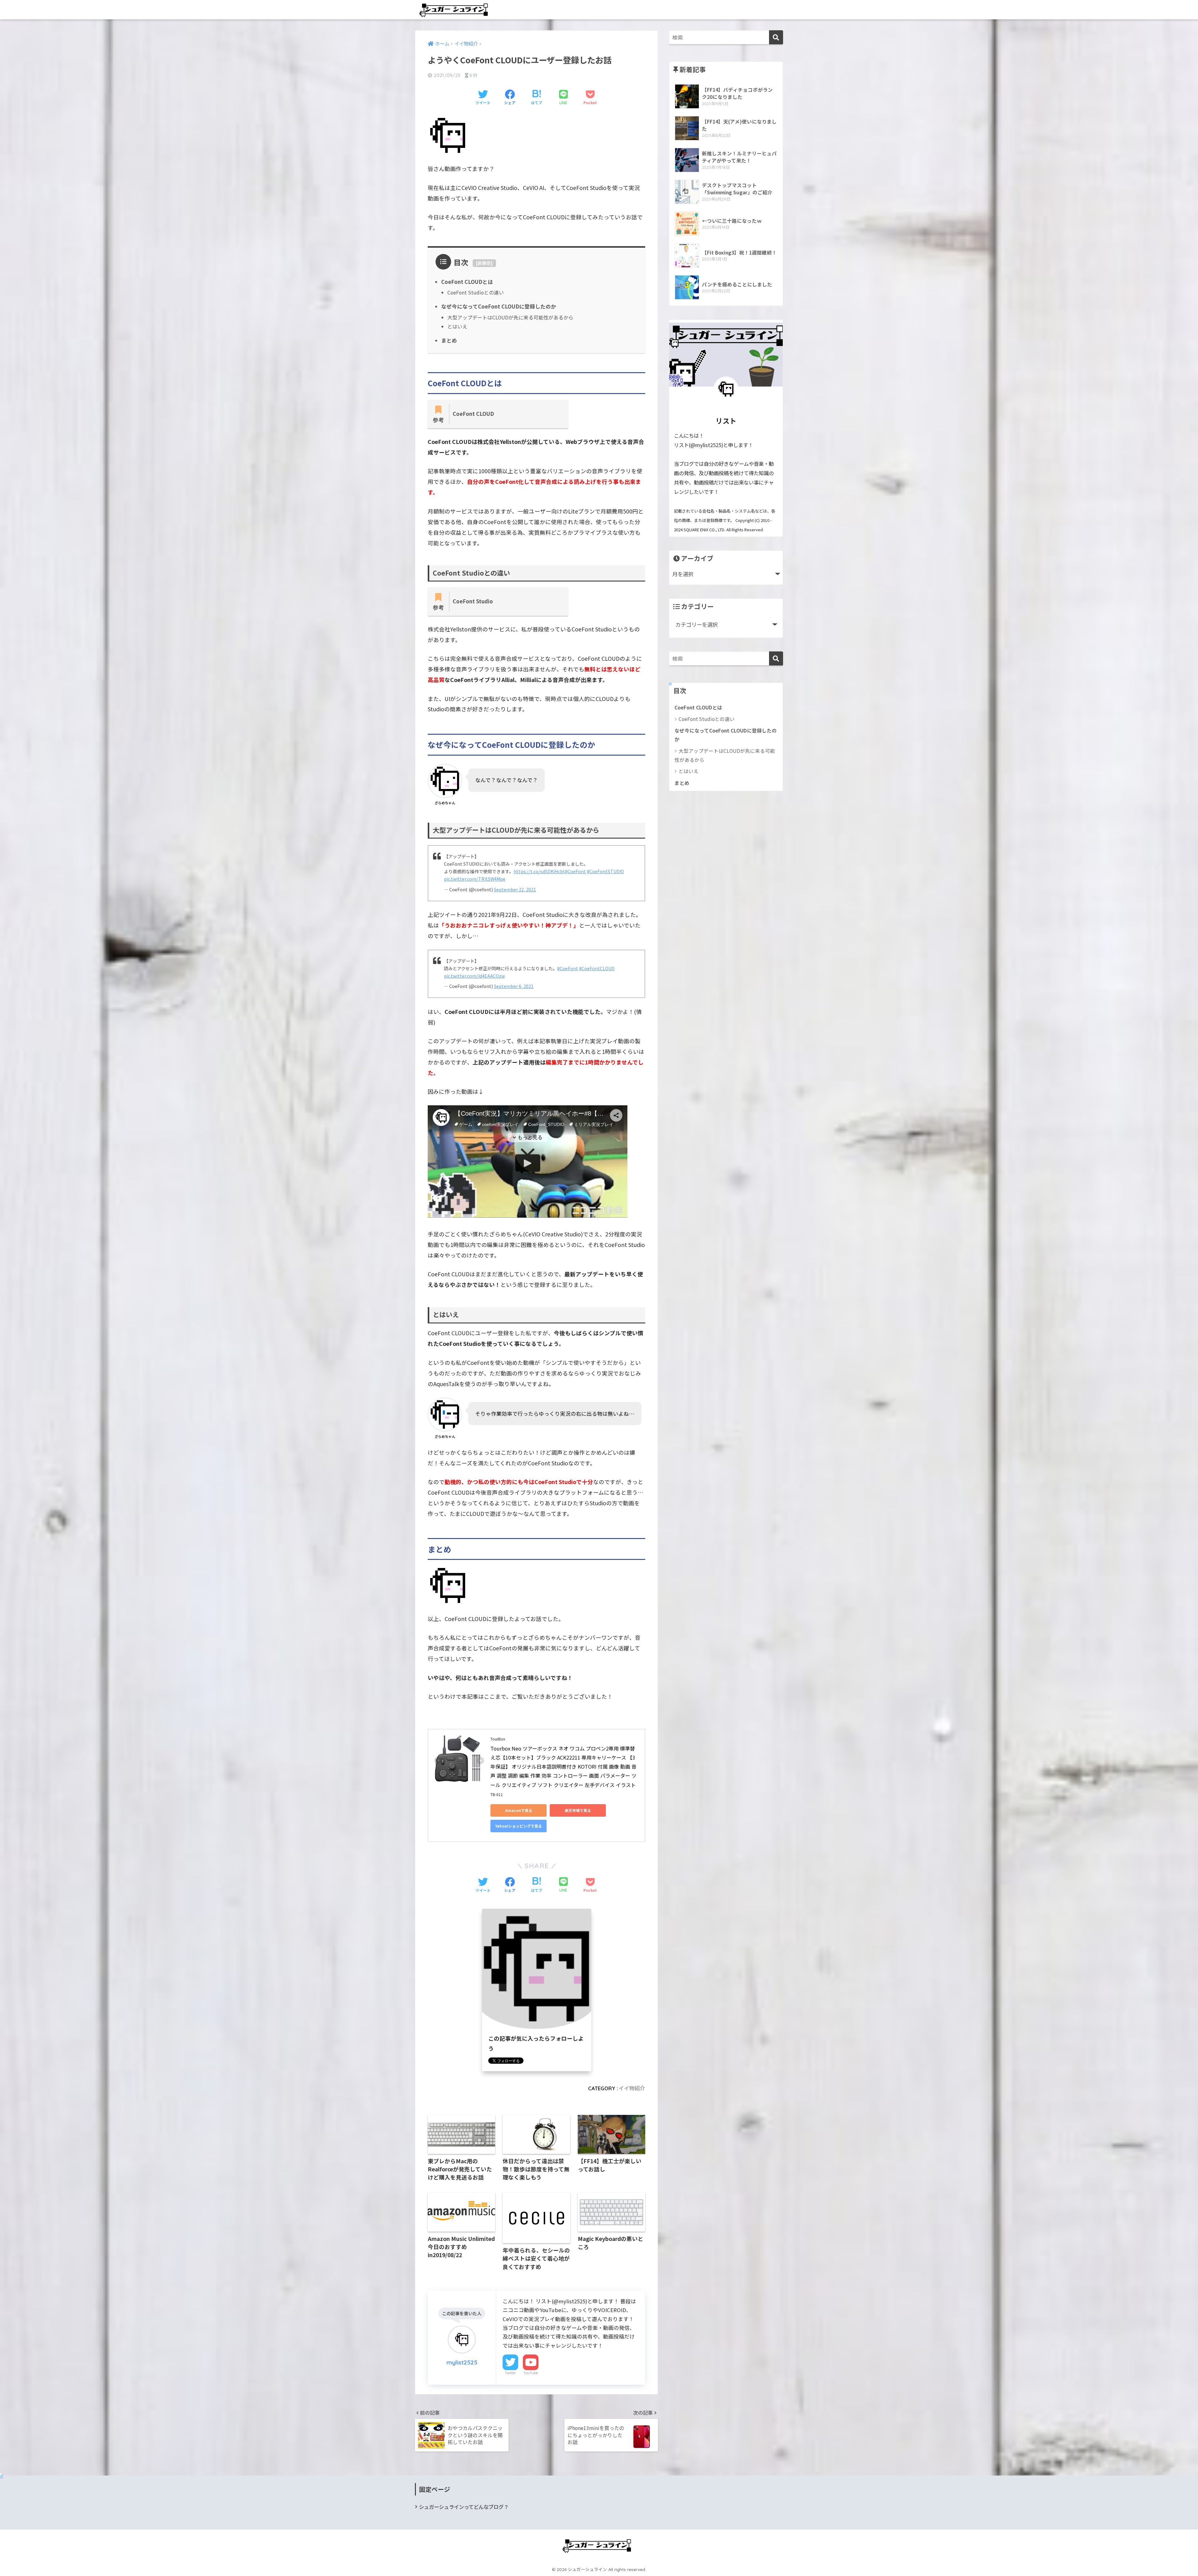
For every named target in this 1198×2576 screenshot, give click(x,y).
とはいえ (457, 326)
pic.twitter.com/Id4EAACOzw (474, 976)
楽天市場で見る (578, 1810)
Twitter (510, 2373)
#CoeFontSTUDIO (605, 871)
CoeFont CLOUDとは (467, 282)
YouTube (531, 2373)
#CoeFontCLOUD (597, 968)
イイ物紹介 (632, 2088)
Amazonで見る (519, 1810)
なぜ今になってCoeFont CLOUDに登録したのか (499, 306)
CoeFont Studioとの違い (476, 292)
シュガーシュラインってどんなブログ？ (464, 2507)
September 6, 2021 (514, 986)
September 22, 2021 (515, 889)
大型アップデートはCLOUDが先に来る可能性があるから (510, 317)
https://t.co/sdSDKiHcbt (539, 871)
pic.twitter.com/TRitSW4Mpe (475, 879)
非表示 (484, 263)
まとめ (449, 340)
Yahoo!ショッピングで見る (519, 1826)
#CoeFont (575, 871)
